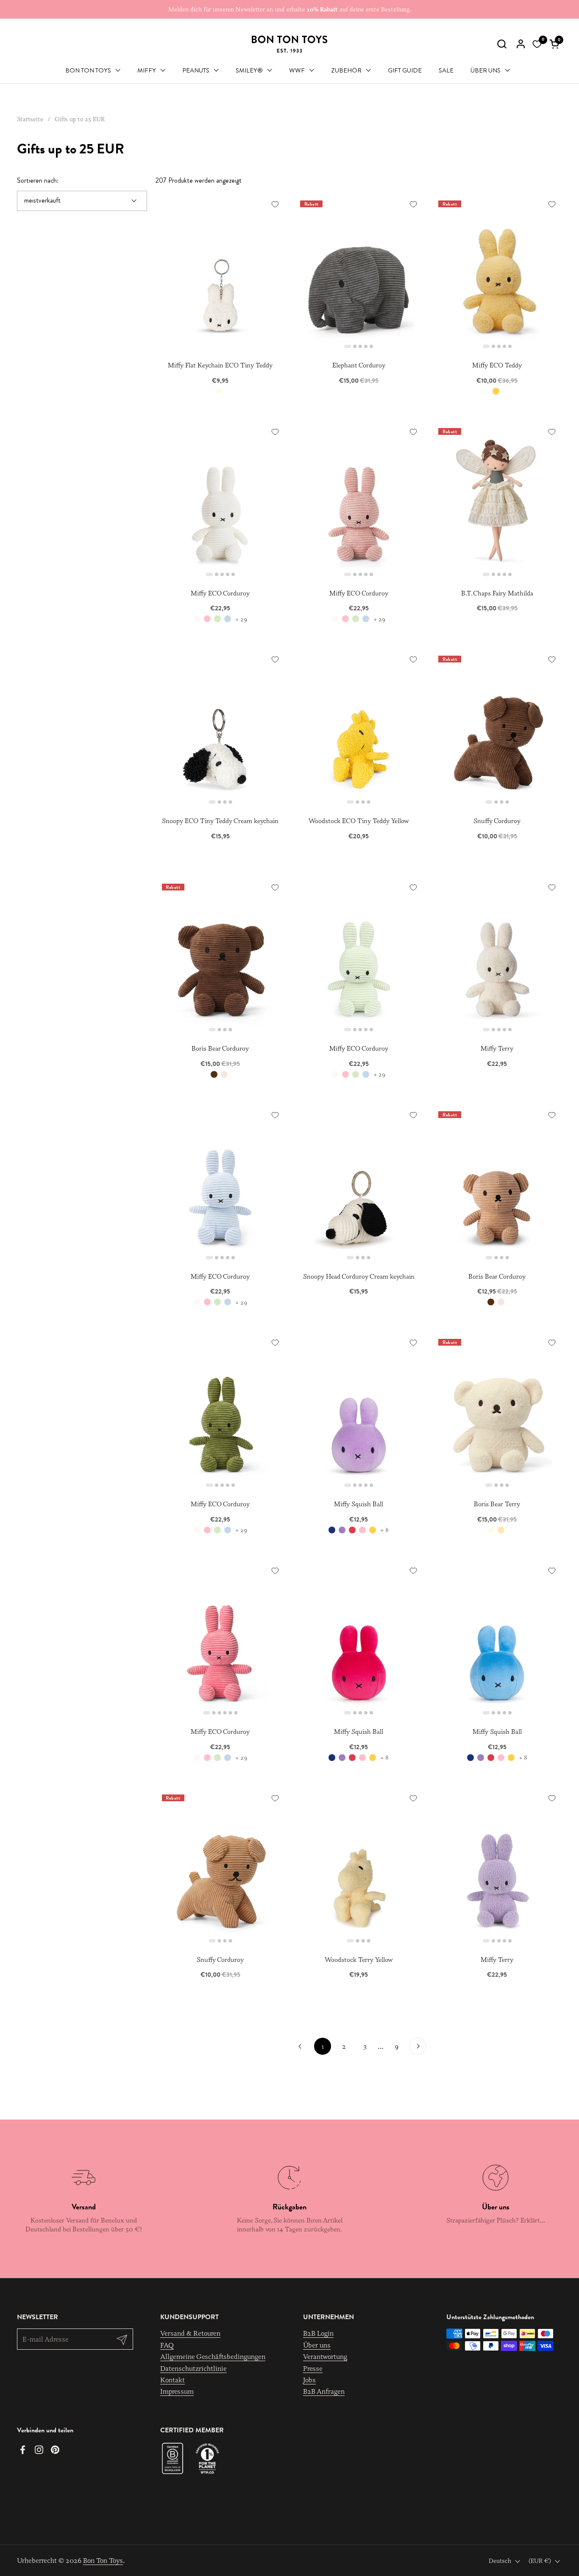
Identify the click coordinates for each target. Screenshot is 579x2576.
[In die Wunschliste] (275, 204)
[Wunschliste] (537, 44)
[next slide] (418, 272)
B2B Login (318, 2333)
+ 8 (384, 1530)
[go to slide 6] (236, 1713)
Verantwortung (325, 2356)
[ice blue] (228, 619)
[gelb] (373, 1530)
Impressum (177, 2391)
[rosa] (362, 1530)
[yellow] (496, 391)
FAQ (167, 2345)
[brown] (214, 1074)
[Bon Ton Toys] (289, 44)
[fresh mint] (217, 619)
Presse (313, 2368)
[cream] (219, 391)
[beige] (224, 1074)
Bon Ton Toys (103, 2560)
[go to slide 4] (366, 346)
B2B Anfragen (324, 2391)
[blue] (332, 1530)
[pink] (207, 619)
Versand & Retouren (190, 2333)
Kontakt (173, 2380)
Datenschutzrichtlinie (193, 2368)
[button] (502, 44)
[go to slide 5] (371, 346)
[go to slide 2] (355, 346)
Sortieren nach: (38, 181)
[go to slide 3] (360, 346)
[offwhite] (197, 619)
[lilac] (342, 1530)
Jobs (309, 2380)
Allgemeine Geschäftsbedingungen (213, 2356)
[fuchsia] (352, 1530)
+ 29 (241, 619)
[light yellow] (501, 1530)
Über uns (317, 2345)
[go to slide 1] (348, 346)
